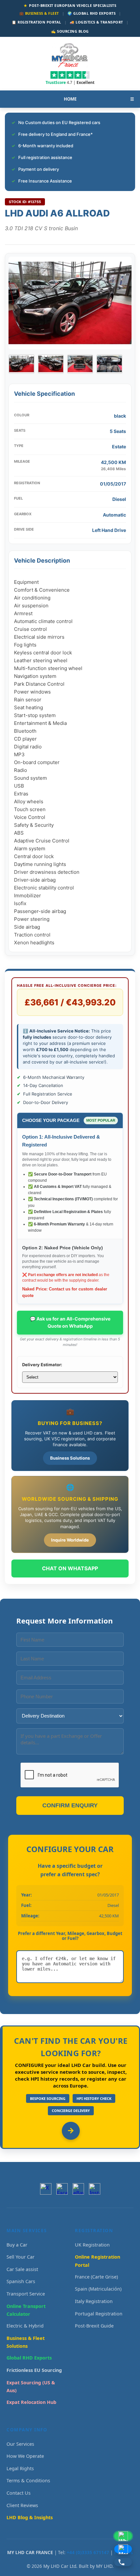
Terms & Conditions (28, 2480)
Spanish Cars (21, 2281)
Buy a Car (17, 2245)
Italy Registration (94, 2301)
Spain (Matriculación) (98, 2289)
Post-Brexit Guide (94, 2326)
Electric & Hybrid (25, 2326)
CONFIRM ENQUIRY (70, 1805)
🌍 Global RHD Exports (91, 13)
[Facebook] (62, 2189)
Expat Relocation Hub (31, 2402)
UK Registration (92, 2245)
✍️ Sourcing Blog (70, 31)
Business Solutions (70, 1458)
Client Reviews (22, 2505)
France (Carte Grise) (96, 2277)
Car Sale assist (22, 2269)
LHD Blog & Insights (30, 2517)
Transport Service (26, 2294)
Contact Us (19, 2493)
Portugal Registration (99, 2314)
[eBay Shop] (78, 2189)
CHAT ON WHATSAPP (70, 1568)
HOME (70, 99)
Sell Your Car (21, 2257)
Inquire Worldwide (70, 1540)
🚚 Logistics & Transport (96, 22)
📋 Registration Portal (36, 22)
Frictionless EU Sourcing (34, 2370)
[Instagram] (95, 2189)
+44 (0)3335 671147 (88, 2552)
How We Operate (25, 2456)
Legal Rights (20, 2468)
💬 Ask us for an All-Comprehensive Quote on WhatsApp (70, 1322)
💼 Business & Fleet (39, 13)
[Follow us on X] (46, 2189)
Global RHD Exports (29, 2358)
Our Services (20, 2444)
